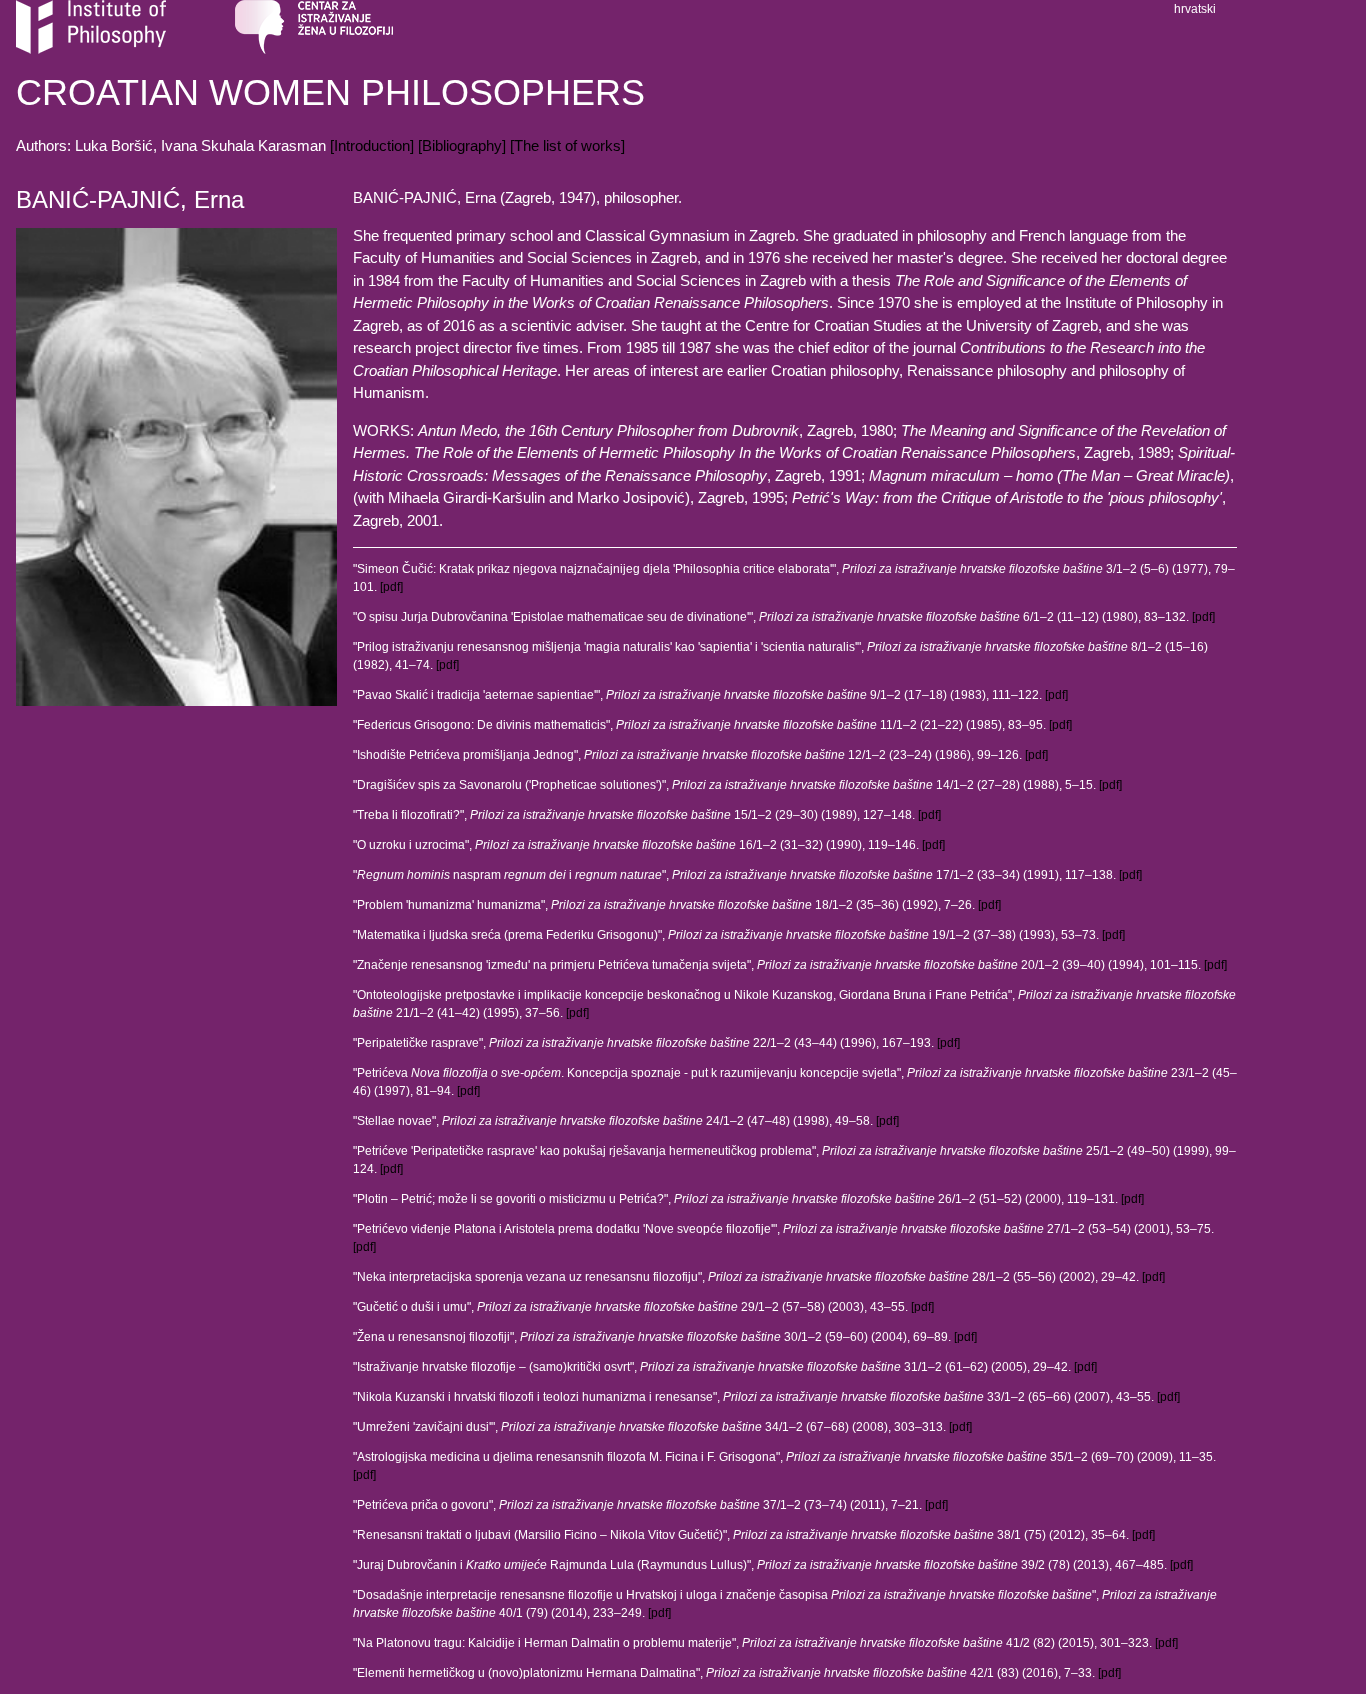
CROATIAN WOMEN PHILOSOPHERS (330, 92)
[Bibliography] (462, 145)
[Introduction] (372, 145)
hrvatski (1195, 9)
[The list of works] (567, 145)
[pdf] (391, 587)
